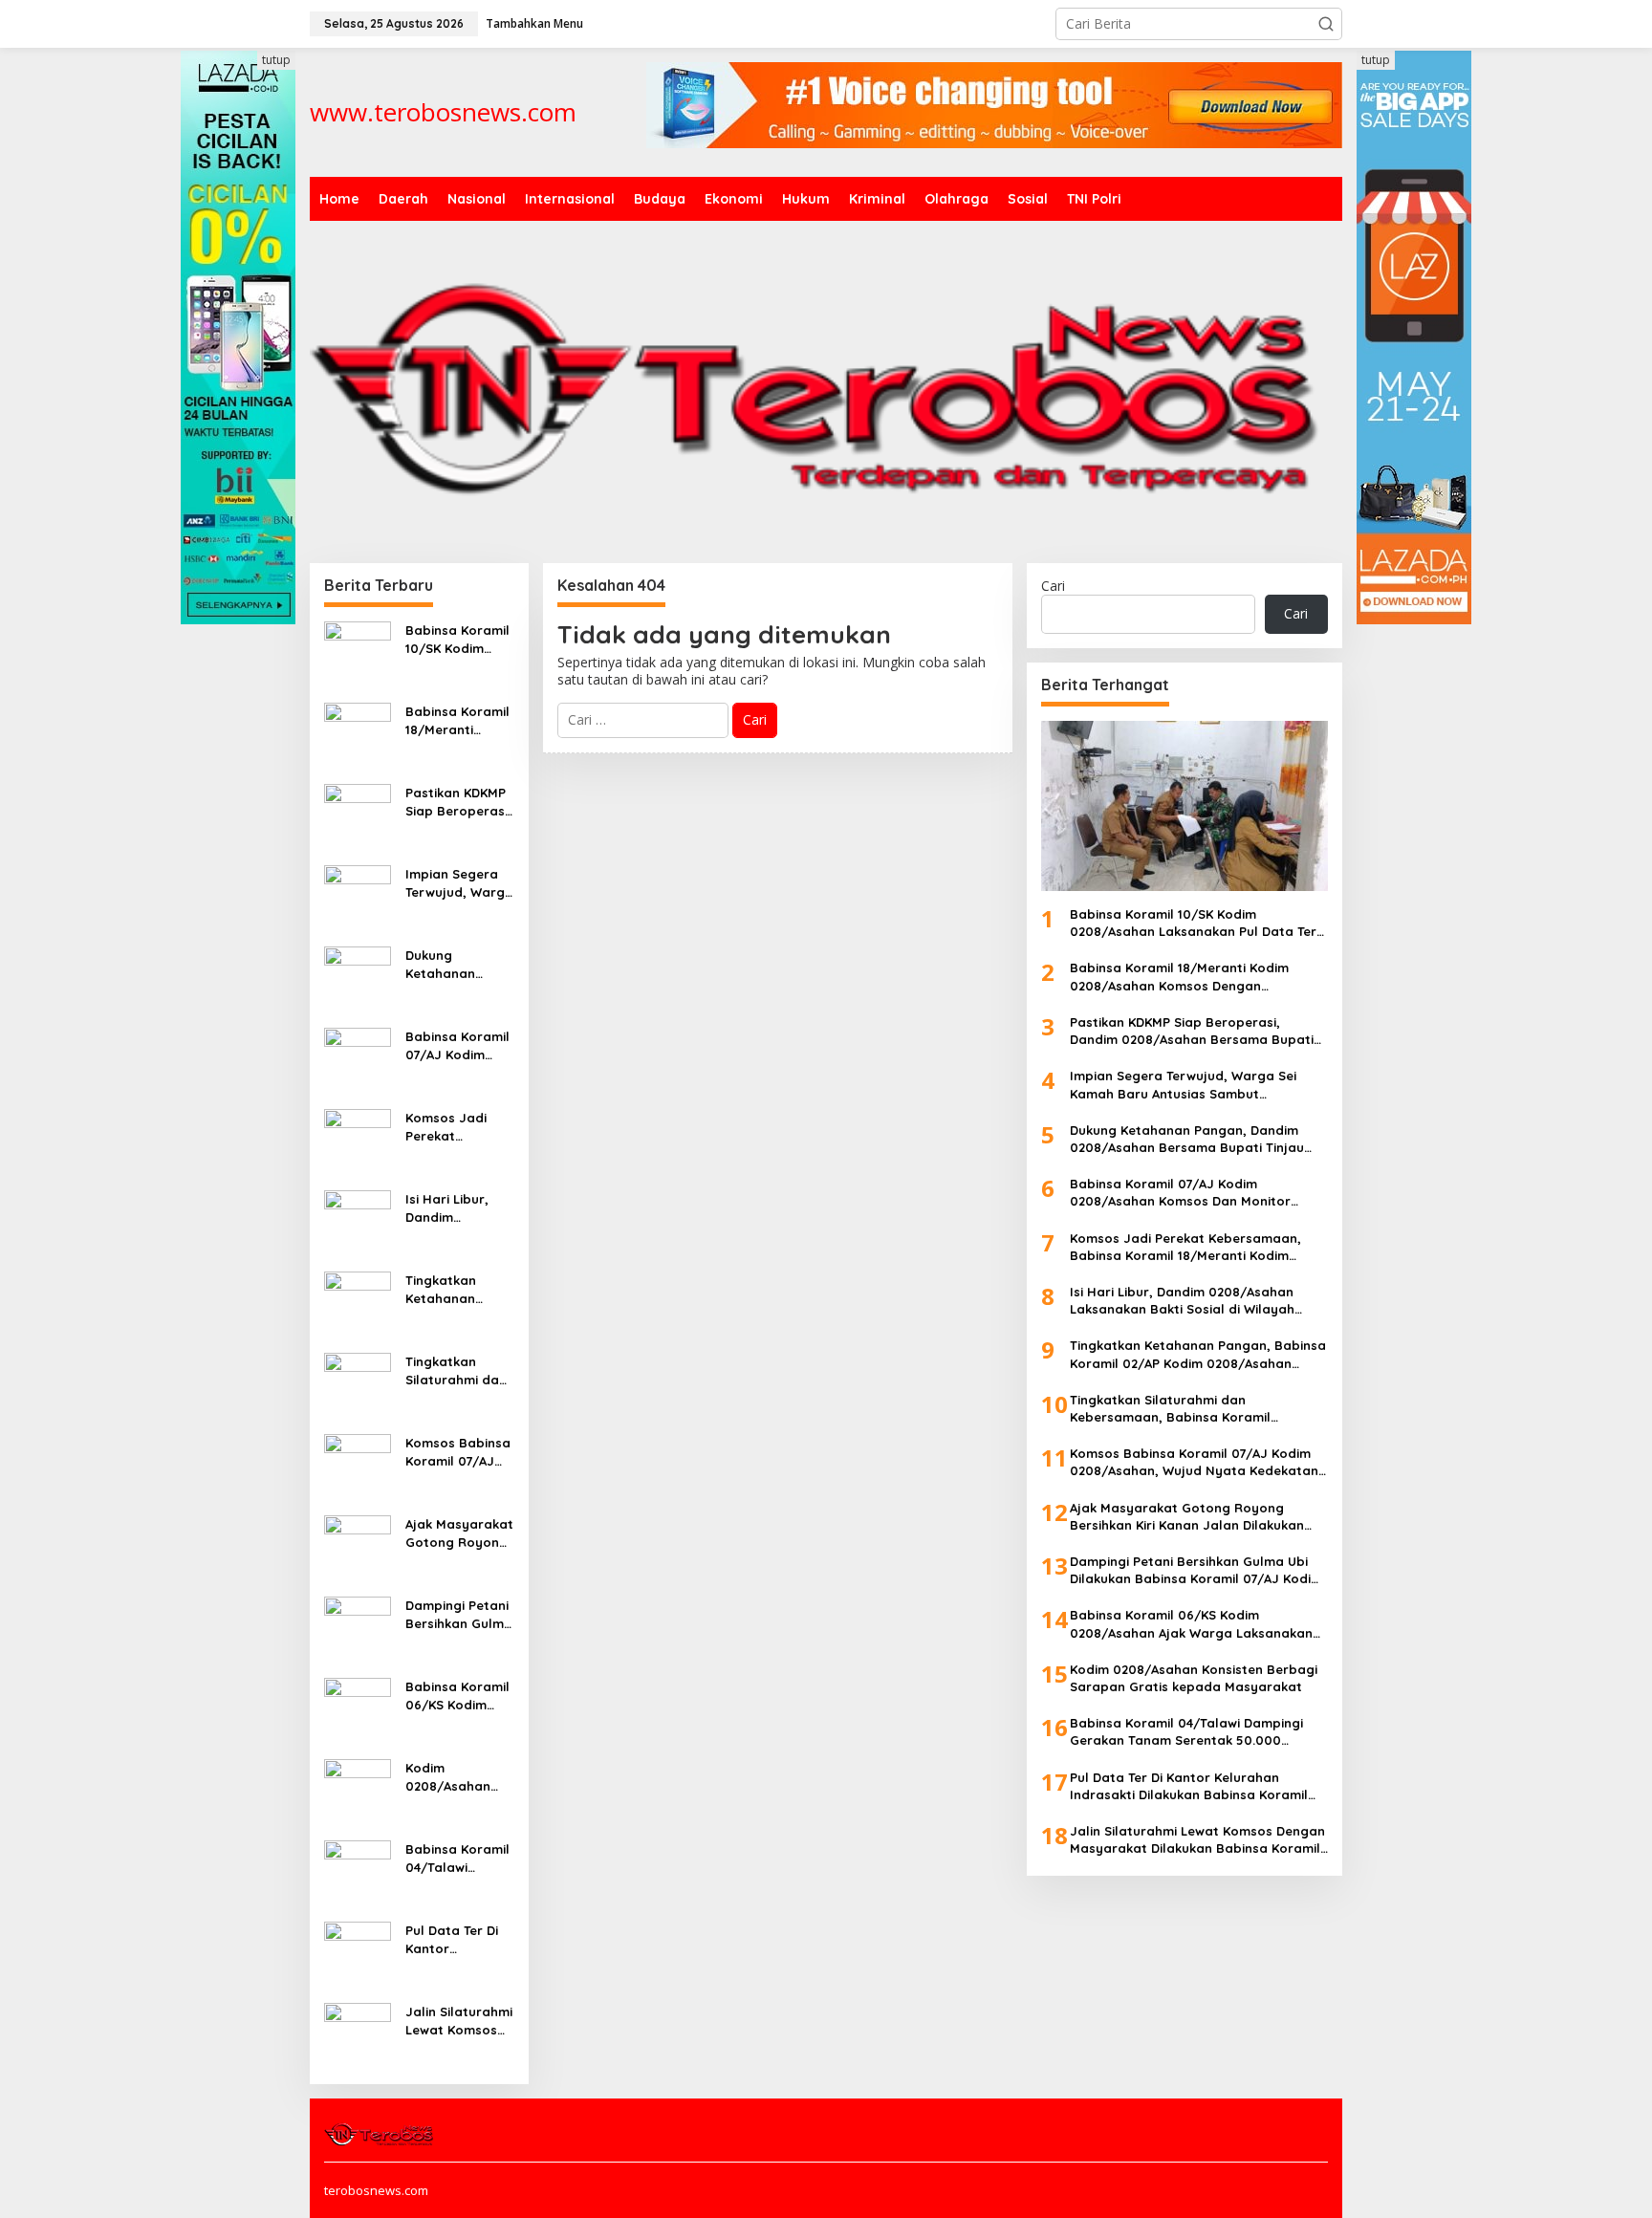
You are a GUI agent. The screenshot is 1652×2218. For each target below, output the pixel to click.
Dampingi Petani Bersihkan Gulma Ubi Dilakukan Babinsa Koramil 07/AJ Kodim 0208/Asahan (459, 1614)
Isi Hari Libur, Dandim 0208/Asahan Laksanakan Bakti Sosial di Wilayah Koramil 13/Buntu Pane (457, 1208)
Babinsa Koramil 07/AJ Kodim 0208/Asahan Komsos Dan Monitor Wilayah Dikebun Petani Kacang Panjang (458, 1045)
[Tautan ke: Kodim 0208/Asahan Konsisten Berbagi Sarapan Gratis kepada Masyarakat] (358, 1791)
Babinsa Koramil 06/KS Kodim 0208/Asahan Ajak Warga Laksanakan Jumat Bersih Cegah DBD (457, 1696)
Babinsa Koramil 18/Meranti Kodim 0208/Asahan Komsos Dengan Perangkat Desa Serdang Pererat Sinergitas (459, 720)
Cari (1053, 586)
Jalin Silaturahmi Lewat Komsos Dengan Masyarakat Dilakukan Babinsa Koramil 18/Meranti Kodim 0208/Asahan (459, 2021)
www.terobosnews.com (443, 112)
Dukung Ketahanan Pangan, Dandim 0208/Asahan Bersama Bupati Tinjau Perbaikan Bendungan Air (458, 964)
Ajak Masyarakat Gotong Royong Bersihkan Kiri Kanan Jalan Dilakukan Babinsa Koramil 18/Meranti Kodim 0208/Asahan (459, 1533)
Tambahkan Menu (534, 23)
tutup (276, 60)
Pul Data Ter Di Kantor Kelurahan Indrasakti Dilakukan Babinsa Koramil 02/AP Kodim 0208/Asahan (457, 1939)
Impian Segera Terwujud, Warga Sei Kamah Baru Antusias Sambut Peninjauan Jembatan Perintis (459, 883)
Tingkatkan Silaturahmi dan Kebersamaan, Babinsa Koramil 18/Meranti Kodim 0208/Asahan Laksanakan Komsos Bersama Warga (457, 1370)
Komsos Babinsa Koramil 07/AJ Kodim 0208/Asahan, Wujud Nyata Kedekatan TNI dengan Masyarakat (458, 1452)
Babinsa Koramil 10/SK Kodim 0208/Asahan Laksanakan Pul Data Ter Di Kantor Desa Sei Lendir (457, 639)
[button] (1326, 24)
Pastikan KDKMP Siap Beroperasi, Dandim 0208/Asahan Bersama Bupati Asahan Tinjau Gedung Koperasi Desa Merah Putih (458, 802)
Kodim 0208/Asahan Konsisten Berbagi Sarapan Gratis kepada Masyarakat (455, 1777)
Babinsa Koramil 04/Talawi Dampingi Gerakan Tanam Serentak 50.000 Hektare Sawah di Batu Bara (458, 1858)
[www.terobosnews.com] (380, 2133)
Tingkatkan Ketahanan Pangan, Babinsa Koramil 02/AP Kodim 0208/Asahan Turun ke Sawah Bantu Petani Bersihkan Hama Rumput (459, 1289)
